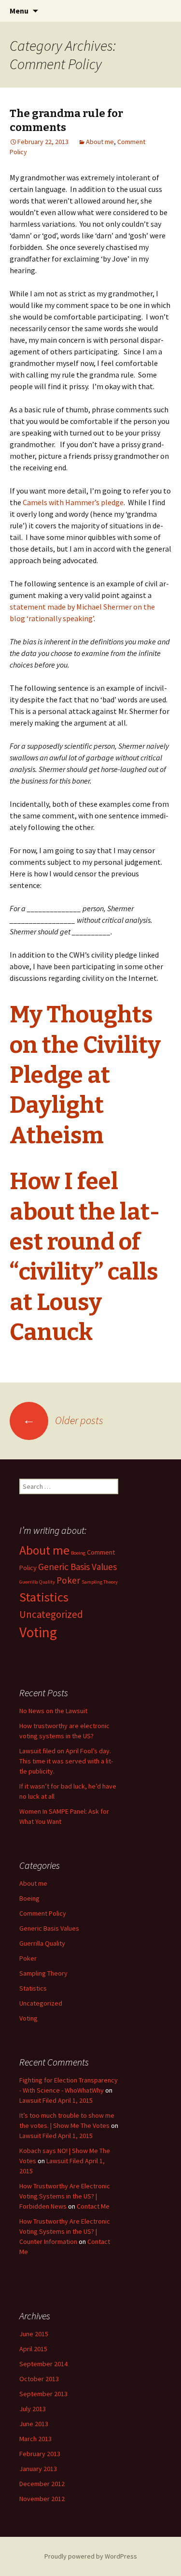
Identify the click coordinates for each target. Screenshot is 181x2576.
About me (100, 142)
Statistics (44, 1597)
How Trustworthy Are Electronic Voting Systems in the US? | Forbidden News (65, 2196)
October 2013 (39, 2379)
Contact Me (93, 2206)
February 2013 (40, 2454)
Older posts (63, 1420)
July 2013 (33, 2409)
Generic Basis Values (77, 1567)
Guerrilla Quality (37, 1582)
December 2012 (42, 2484)
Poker (68, 1580)
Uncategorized (51, 1614)
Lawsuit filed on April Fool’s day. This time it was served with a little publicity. (66, 1761)
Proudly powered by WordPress (91, 2556)
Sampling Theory (100, 1582)
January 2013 (38, 2469)
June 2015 (34, 2334)
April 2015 (33, 2349)
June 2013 (34, 2424)
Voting (38, 1632)
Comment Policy (43, 1913)
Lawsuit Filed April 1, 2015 (56, 2100)
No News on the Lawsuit (53, 1711)
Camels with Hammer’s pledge (73, 502)
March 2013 (35, 2439)
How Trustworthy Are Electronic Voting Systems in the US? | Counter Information (65, 2231)
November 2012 (42, 2499)
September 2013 (43, 2394)
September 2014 (43, 2364)
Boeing (78, 1553)
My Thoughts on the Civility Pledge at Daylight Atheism (85, 1075)
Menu (19, 11)
